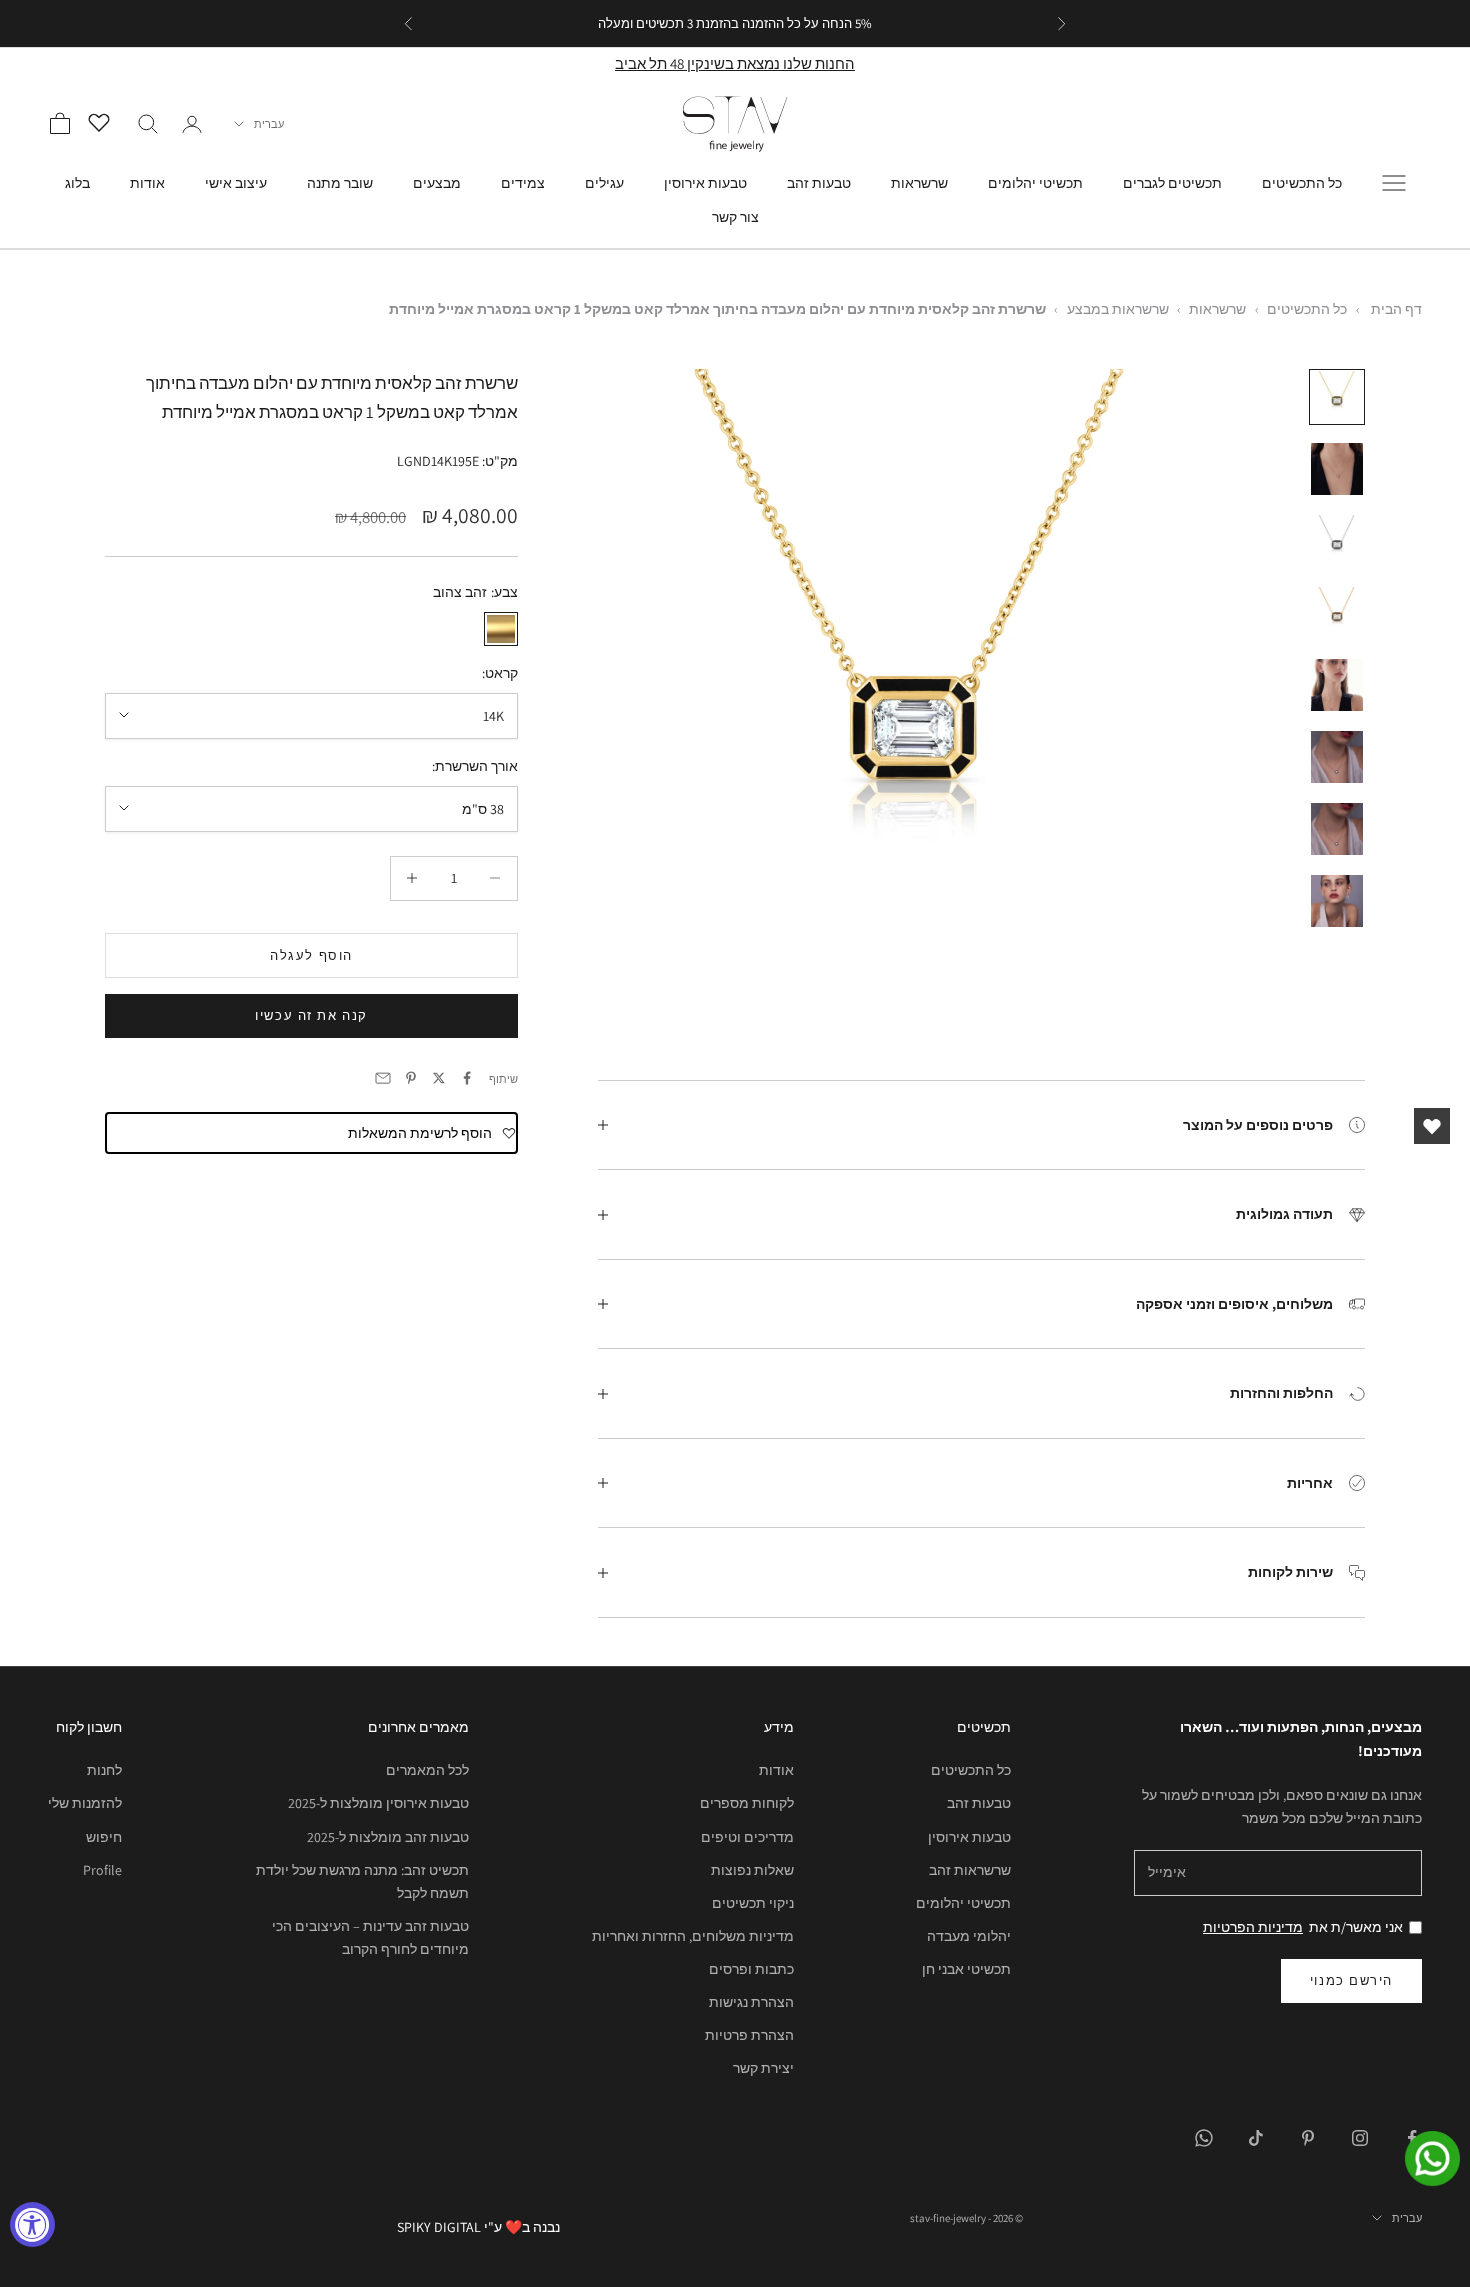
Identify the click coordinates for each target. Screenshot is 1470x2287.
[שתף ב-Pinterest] (411, 1078)
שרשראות (919, 182)
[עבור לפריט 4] (1337, 613)
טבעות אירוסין (705, 182)
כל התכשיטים (1302, 182)
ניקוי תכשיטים (753, 1903)
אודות (147, 182)
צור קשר (735, 216)
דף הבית (1396, 309)
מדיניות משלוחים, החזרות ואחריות (693, 1936)
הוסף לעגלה (311, 954)
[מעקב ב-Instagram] (1360, 2138)
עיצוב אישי (236, 182)
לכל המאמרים (427, 1770)
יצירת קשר (763, 2068)
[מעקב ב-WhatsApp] (1204, 2138)
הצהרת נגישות (751, 2002)
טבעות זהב (819, 182)
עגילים (604, 182)
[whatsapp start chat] (1420, 2158)
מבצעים (437, 182)
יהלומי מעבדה (969, 1936)
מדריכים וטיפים (747, 1837)
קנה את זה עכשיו (311, 1015)
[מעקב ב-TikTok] (1256, 2138)
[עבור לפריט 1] (1337, 397)
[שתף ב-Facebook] (467, 1078)
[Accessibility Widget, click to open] (32, 2224)
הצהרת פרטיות (749, 2035)
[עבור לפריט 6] (1337, 757)
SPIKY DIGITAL (439, 2227)
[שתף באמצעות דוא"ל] (383, 1078)
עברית (269, 124)
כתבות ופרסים (751, 1969)
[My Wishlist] (104, 121)
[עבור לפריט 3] (1337, 541)
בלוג (77, 182)
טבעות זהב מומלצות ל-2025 (388, 1837)
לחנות (104, 1770)
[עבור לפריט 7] (1337, 829)
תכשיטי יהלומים (1035, 182)
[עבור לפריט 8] (1337, 901)
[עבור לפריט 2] (1337, 469)
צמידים (523, 182)
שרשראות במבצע (1118, 309)
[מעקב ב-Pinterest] (1308, 2138)
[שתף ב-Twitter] (439, 1078)
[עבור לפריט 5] (1337, 685)
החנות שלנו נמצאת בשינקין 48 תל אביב (735, 63)
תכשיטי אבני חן (966, 1969)
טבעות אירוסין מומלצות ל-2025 (378, 1803)
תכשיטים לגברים (1172, 182)
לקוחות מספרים (747, 1803)
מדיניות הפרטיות (1253, 1927)
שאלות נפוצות (752, 1870)
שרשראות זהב (970, 1870)
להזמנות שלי (85, 1803)
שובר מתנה (340, 182)
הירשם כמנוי (1351, 1980)
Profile (102, 1870)
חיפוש (104, 1837)
